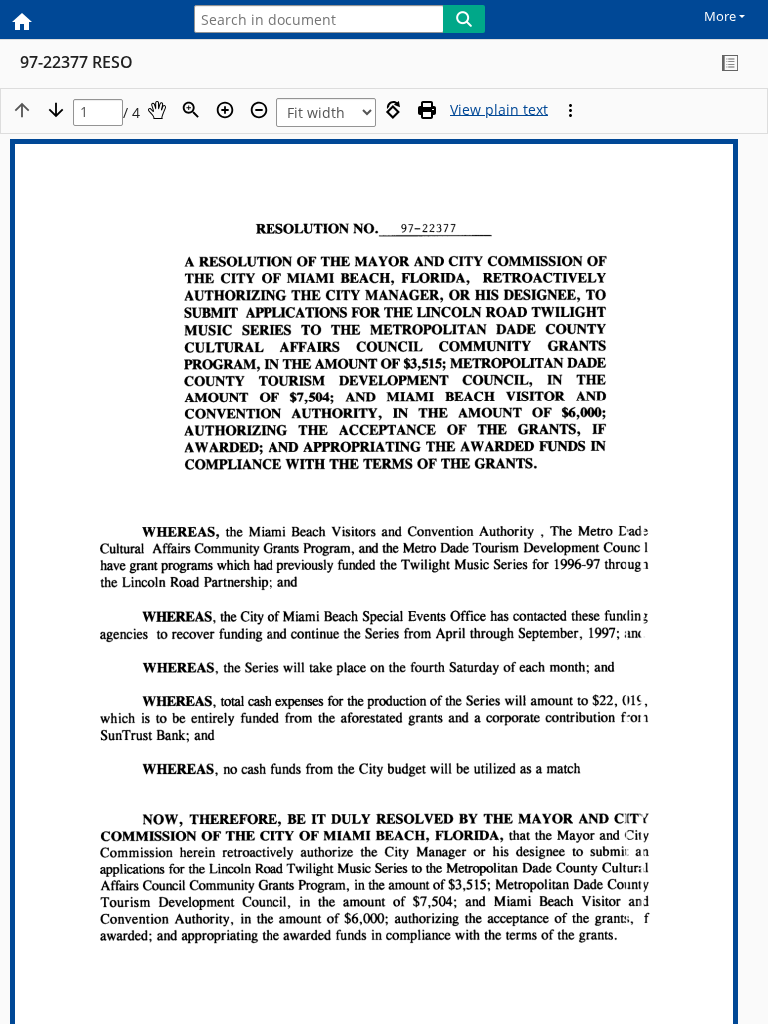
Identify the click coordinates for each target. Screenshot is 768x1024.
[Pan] (157, 110)
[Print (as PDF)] (427, 110)
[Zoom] (191, 110)
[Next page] (56, 110)
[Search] (464, 19)
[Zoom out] (259, 110)
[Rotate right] (393, 110)
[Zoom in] (225, 110)
